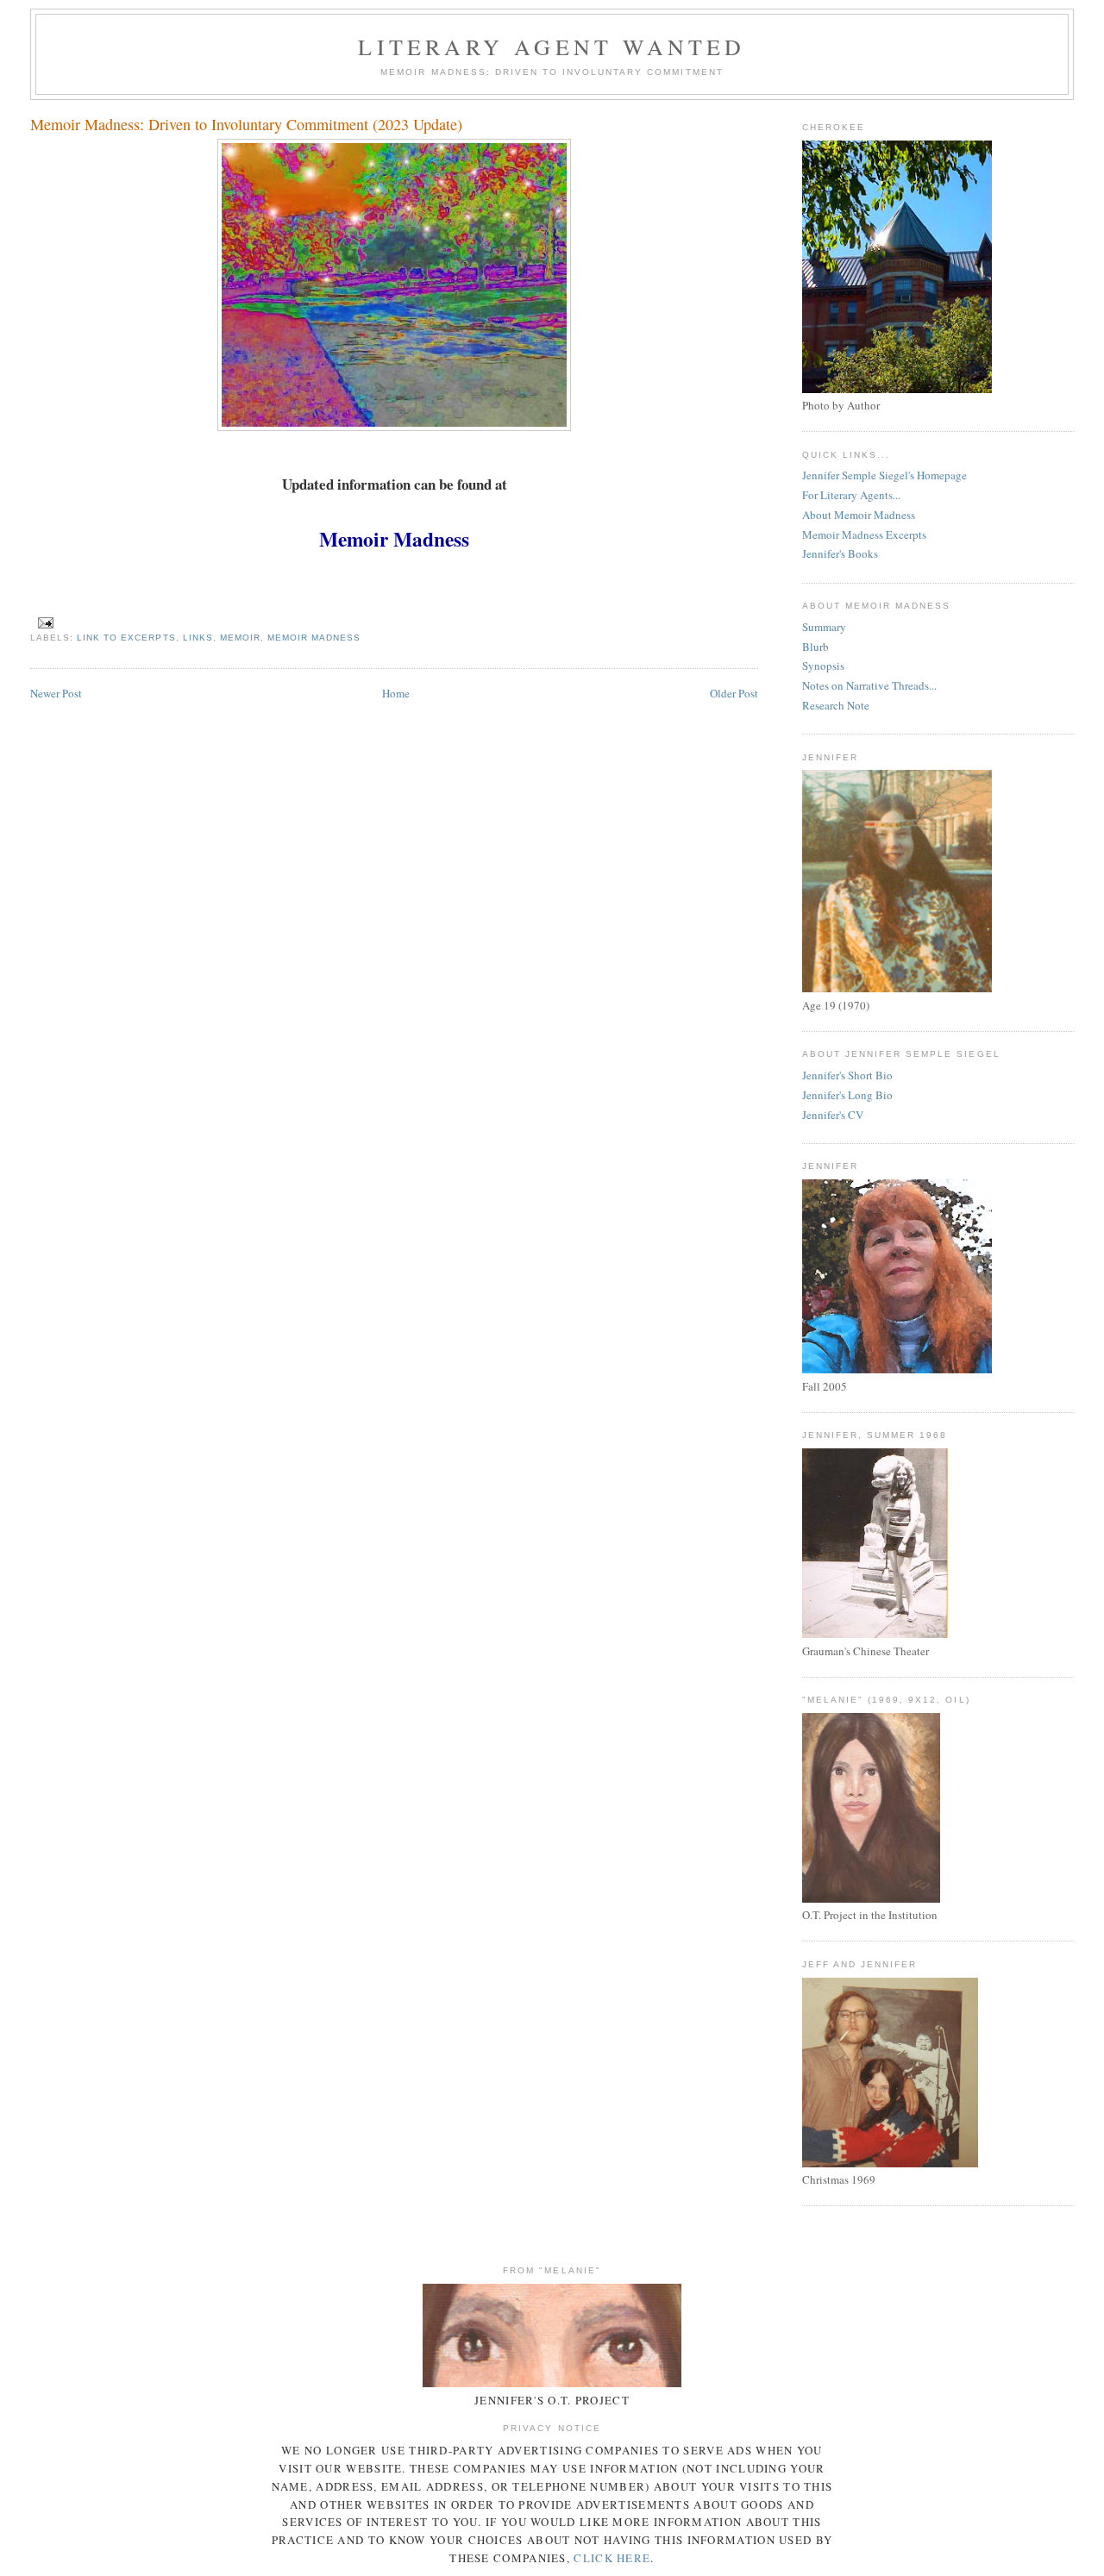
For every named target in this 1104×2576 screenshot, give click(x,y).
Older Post (734, 693)
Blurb (815, 647)
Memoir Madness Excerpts (864, 535)
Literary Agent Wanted (552, 47)
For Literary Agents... (851, 495)
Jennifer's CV (833, 1115)
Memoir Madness (314, 638)
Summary (824, 627)
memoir (240, 638)
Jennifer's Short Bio (847, 1075)
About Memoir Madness (859, 515)
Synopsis (823, 666)
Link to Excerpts (126, 638)
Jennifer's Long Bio (847, 1095)
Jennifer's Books (840, 553)
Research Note (836, 705)
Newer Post (56, 693)
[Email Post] (45, 623)
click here (612, 2558)
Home (396, 693)
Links (198, 638)
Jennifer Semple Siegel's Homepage (884, 475)
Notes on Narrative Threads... (869, 685)
